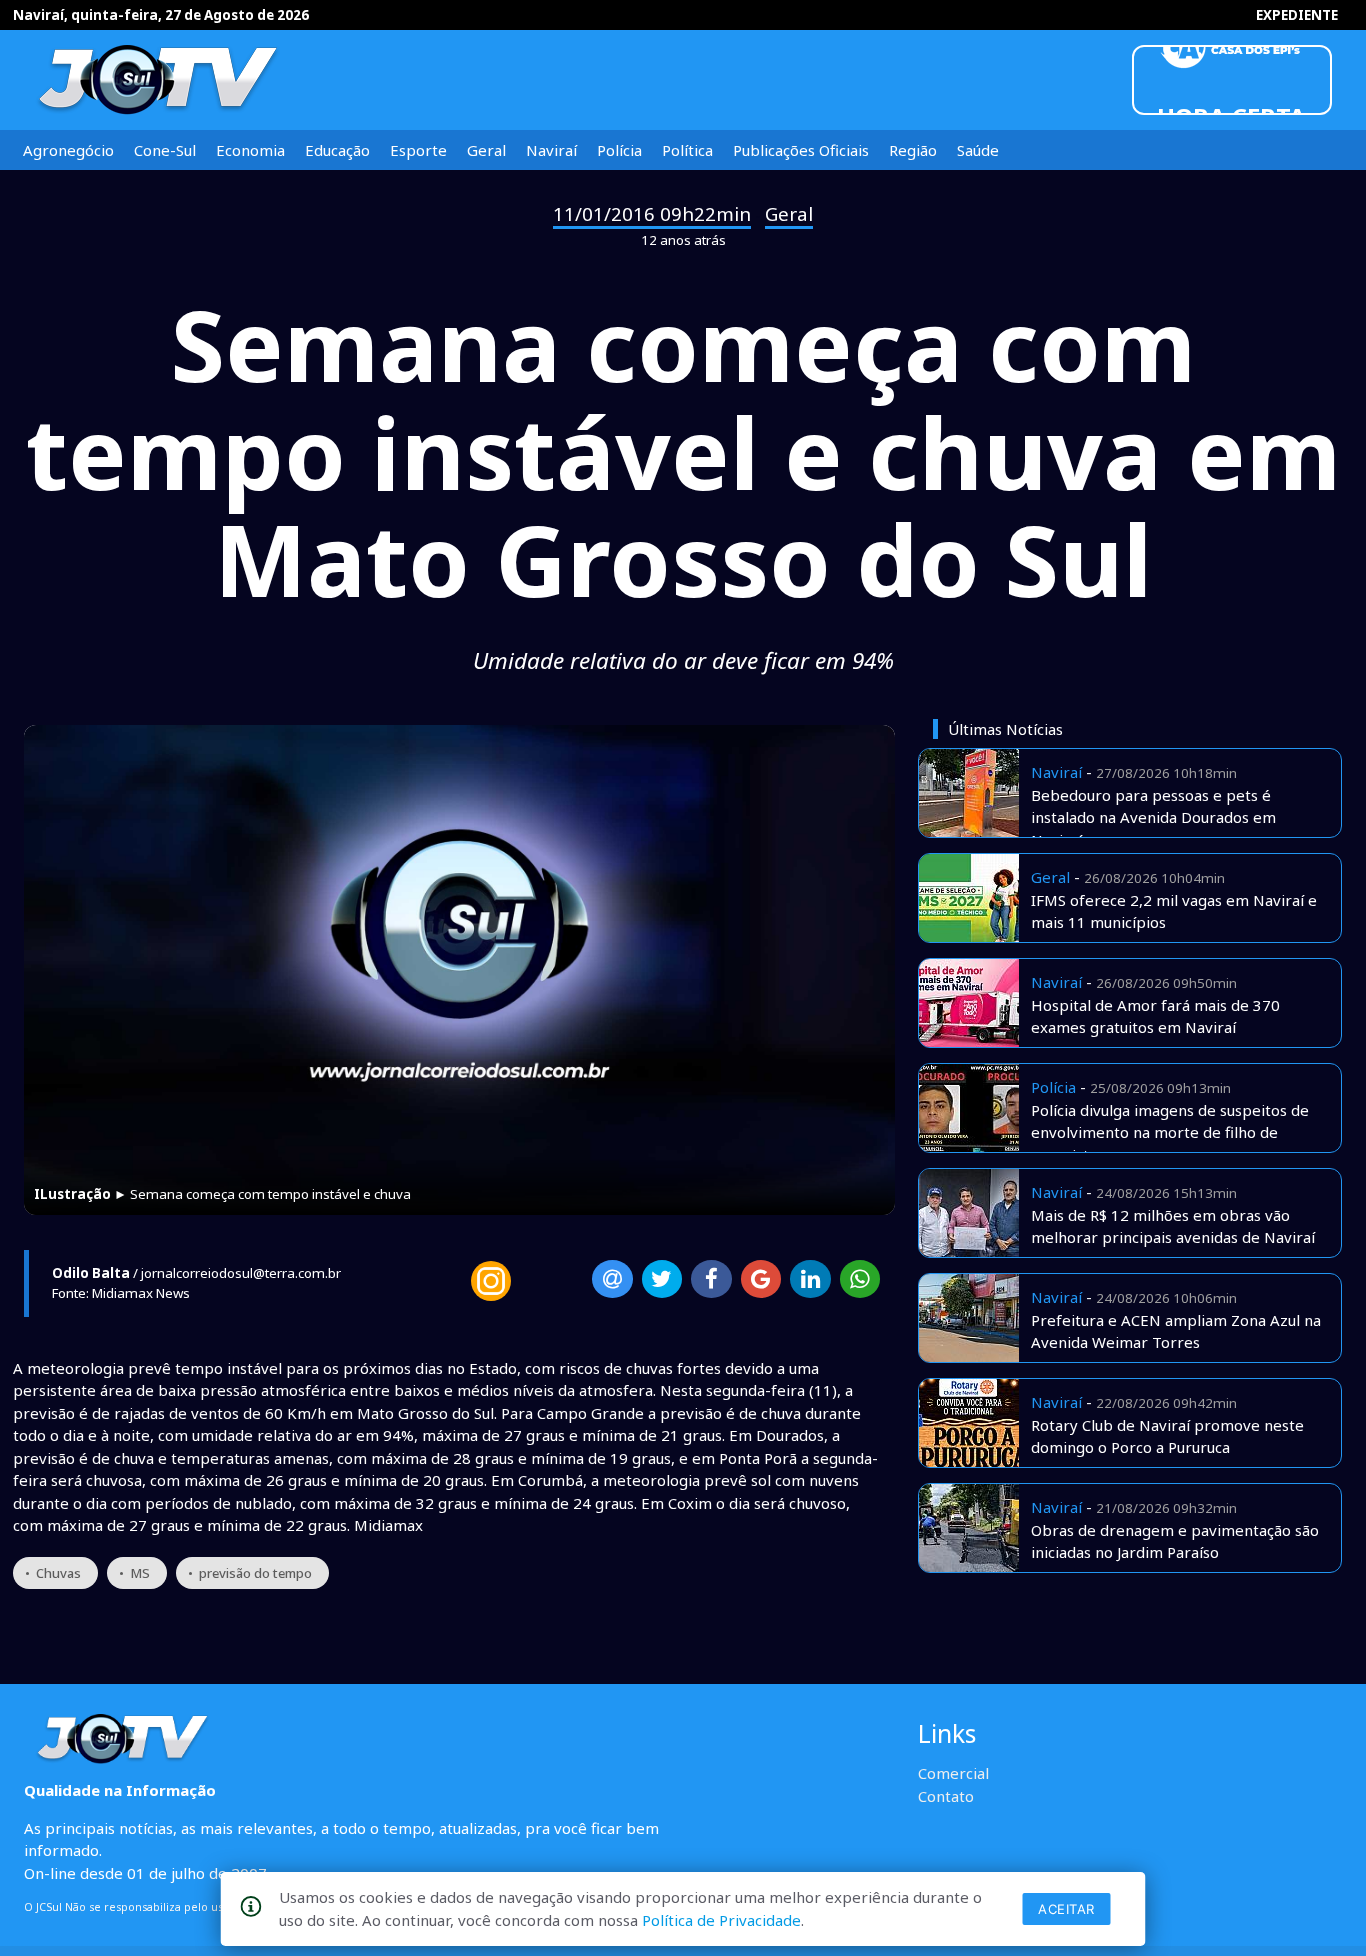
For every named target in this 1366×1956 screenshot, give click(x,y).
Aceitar (1066, 1909)
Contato (946, 1796)
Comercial (953, 1773)
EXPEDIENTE (1297, 15)
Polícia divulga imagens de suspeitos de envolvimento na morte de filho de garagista (1170, 1132)
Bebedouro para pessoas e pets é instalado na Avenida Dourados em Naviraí (1153, 817)
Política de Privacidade (721, 1920)
